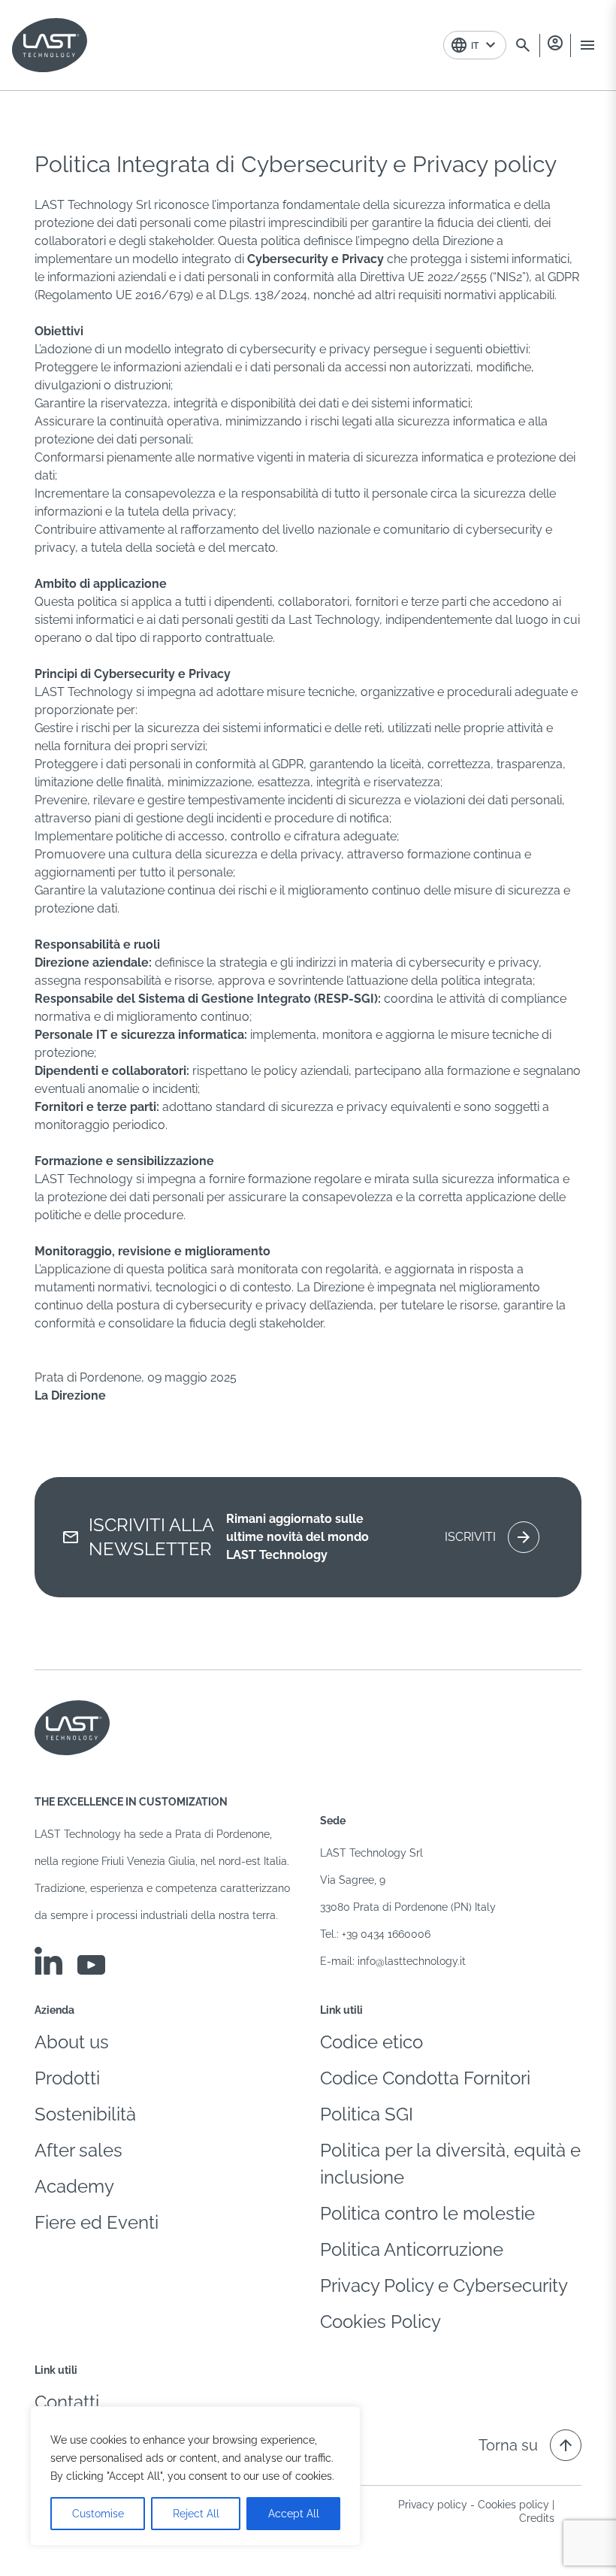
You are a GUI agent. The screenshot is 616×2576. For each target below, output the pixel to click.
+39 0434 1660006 (386, 1934)
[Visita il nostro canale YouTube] (91, 1965)
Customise (98, 2514)
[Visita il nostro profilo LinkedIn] (48, 1961)
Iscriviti (489, 1537)
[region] (195, 2476)
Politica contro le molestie (427, 2213)
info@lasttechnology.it (412, 1961)
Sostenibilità (85, 2114)
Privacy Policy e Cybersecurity (444, 2285)
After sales (79, 2150)
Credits (537, 2518)
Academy (74, 2186)
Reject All (196, 2514)
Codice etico (371, 2042)
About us (72, 2042)
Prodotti (67, 2078)
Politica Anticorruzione (412, 2249)
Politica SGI (367, 2114)
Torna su (527, 2445)
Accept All (294, 2514)
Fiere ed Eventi (97, 2222)
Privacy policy (433, 2505)
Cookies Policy (380, 2322)
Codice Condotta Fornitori (425, 2078)
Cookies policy (513, 2505)
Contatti (67, 2402)
